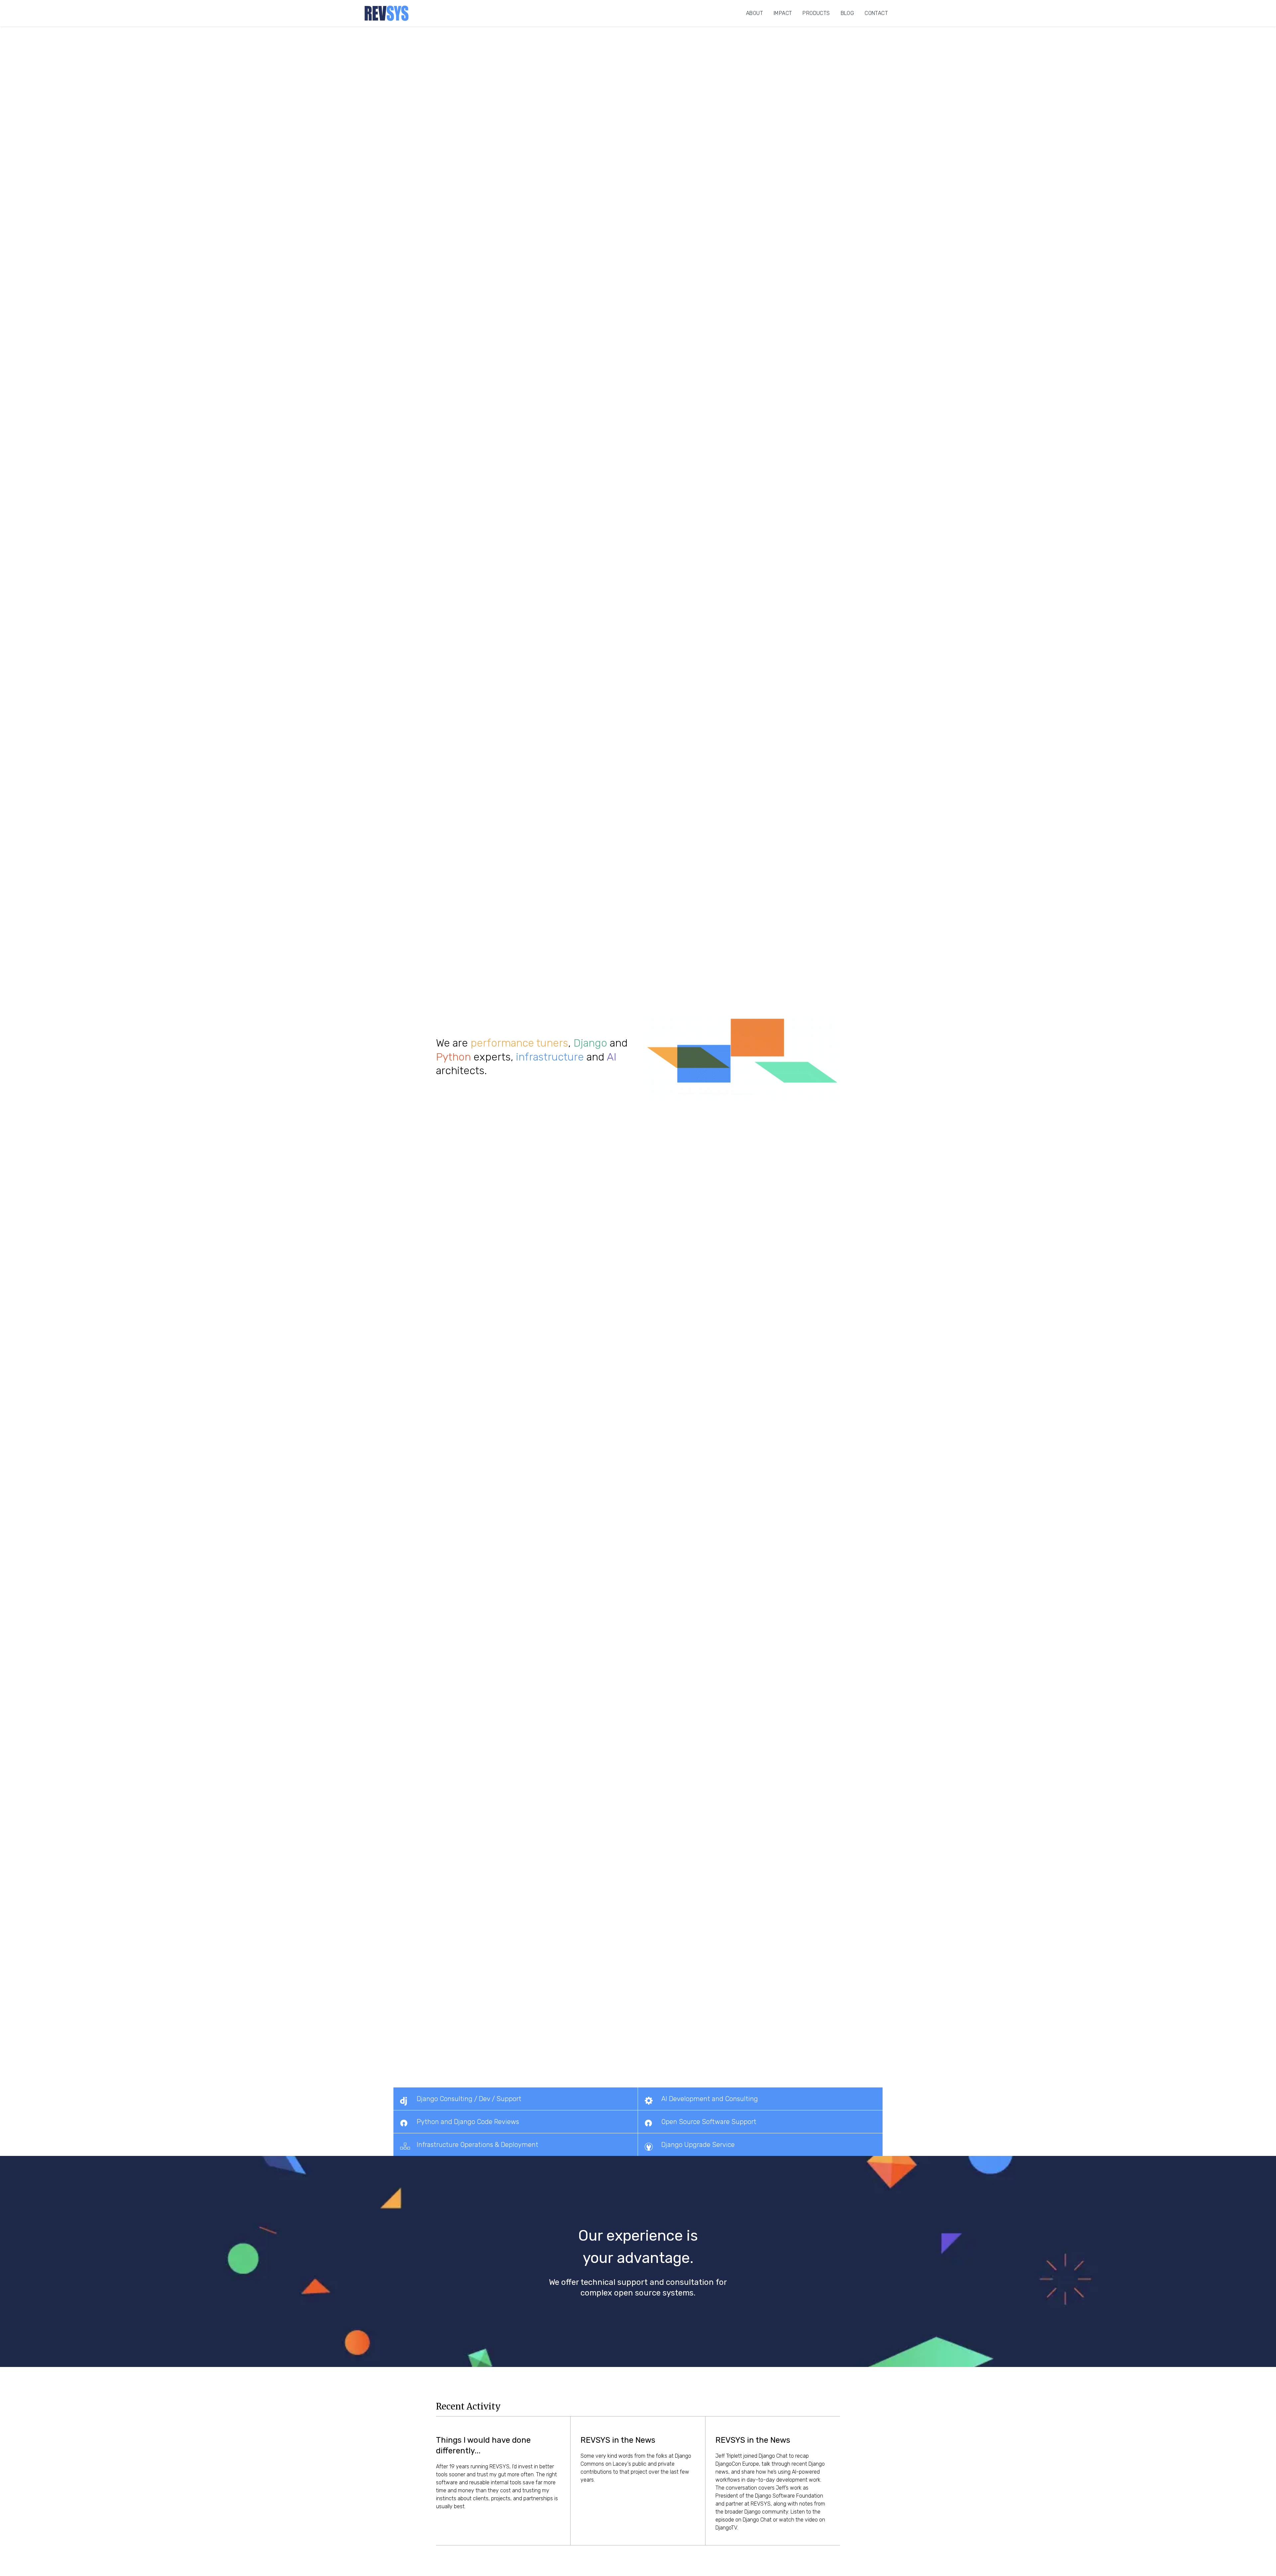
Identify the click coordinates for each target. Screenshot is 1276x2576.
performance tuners (519, 1043)
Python (453, 1057)
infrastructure (550, 1057)
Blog (848, 13)
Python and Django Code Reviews (468, 2122)
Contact (876, 13)
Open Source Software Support (709, 2122)
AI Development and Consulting (710, 2099)
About (754, 13)
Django (590, 1043)
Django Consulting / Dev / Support (469, 2099)
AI (612, 1057)
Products (816, 13)
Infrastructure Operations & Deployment (478, 2145)
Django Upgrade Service (698, 2145)
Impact (783, 13)
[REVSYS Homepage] (387, 13)
